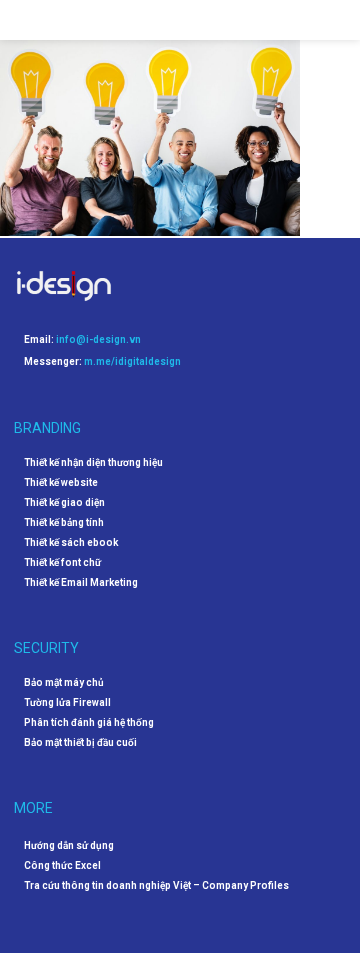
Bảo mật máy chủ (64, 683)
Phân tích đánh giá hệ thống (89, 723)
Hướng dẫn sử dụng (69, 845)
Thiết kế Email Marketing (81, 583)
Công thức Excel (62, 865)
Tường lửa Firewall (67, 703)
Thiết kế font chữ (62, 563)
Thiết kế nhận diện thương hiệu (93, 463)
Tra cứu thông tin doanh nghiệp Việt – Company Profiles (156, 885)
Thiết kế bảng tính (64, 523)
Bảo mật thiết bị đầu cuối (80, 743)
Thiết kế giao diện (64, 503)
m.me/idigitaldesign (132, 361)
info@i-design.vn (98, 339)
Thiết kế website (61, 483)
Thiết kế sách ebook (71, 543)
